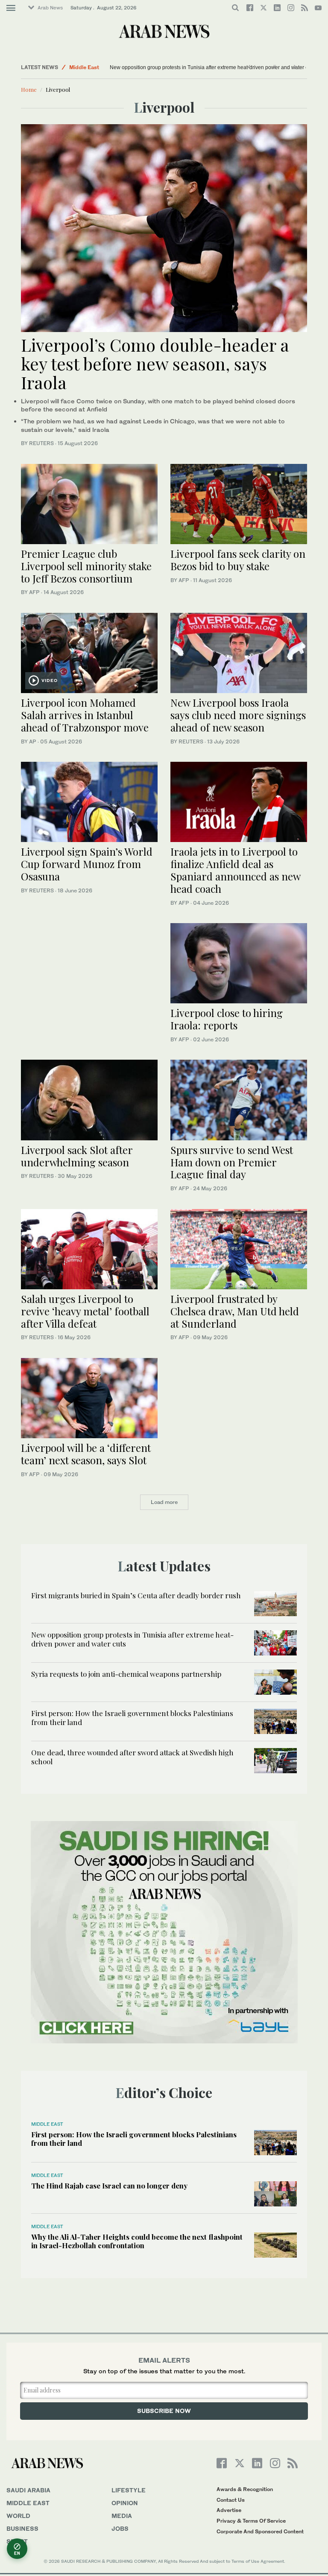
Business (22, 2528)
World (18, 2516)
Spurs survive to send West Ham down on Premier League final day (232, 1162)
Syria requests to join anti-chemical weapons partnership (126, 1674)
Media (122, 2516)
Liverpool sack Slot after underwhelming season (77, 1156)
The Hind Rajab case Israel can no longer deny (109, 2186)
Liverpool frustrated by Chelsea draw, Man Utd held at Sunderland (235, 1311)
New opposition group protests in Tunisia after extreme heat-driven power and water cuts (212, 67)
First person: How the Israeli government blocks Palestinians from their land (132, 1717)
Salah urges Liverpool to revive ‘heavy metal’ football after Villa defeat (85, 1311)
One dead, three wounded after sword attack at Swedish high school (132, 1757)
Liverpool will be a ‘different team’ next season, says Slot (86, 1454)
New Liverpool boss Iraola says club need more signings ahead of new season (238, 715)
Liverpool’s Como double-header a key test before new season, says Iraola (155, 363)
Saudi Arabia (28, 2490)
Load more (164, 1502)
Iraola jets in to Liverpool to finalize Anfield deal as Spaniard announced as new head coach (235, 870)
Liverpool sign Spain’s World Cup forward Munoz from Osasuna (87, 864)
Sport (17, 2541)
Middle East (84, 67)
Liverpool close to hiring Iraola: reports (227, 1019)
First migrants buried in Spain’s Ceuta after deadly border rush (136, 1595)
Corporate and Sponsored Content (260, 2531)
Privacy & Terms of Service (251, 2521)
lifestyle (129, 2490)
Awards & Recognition (245, 2489)
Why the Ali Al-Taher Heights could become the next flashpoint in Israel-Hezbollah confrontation (137, 2241)
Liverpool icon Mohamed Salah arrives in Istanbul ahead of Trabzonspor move (85, 715)
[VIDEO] (89, 652)
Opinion (125, 2503)
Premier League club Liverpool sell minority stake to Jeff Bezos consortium (86, 566)
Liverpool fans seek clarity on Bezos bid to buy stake (238, 560)
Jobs (120, 2528)
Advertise (229, 2510)
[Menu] (11, 8)
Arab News (50, 8)
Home (29, 89)
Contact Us (231, 2500)
